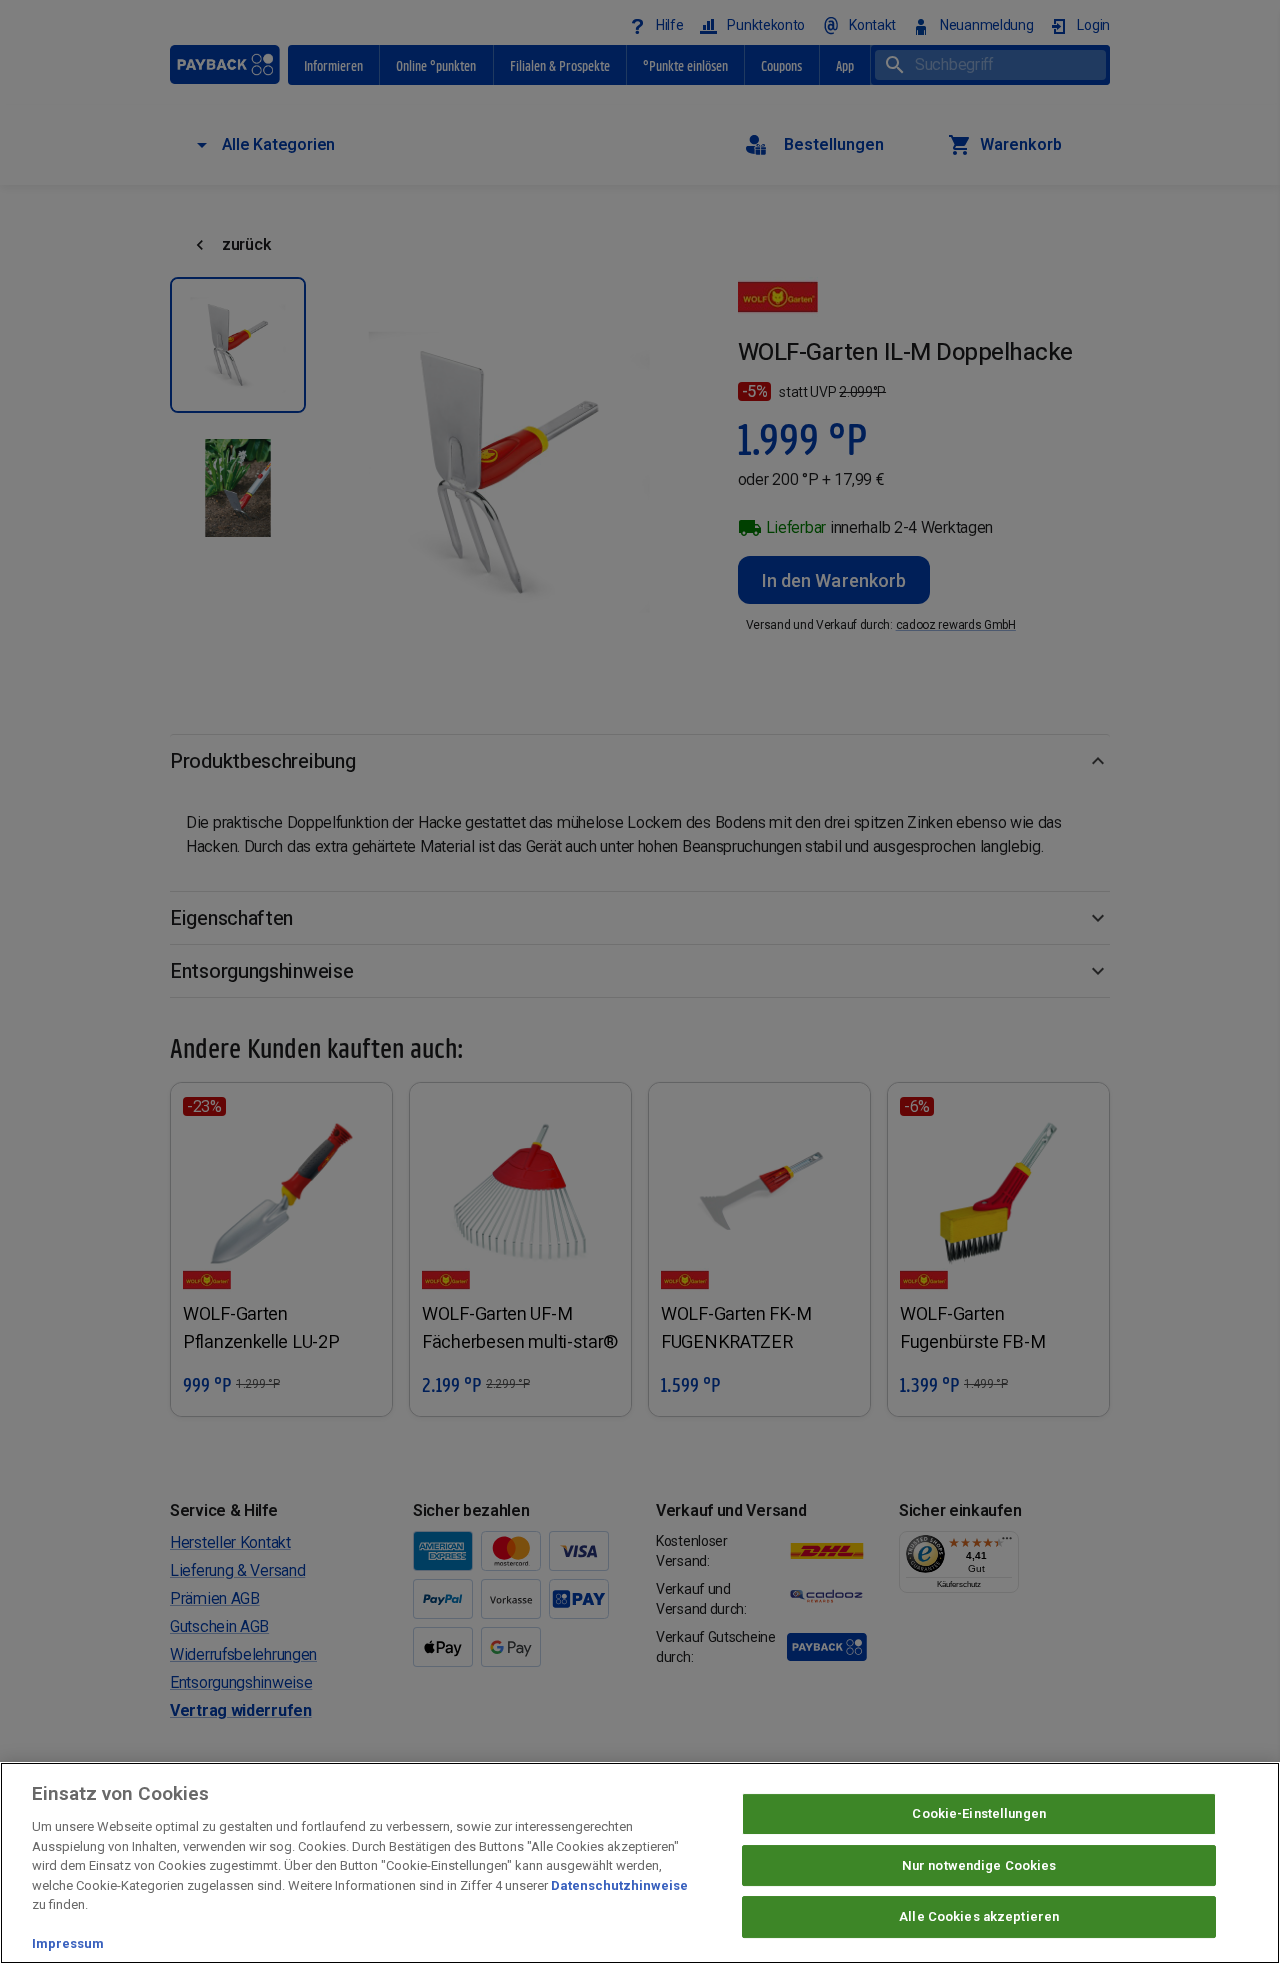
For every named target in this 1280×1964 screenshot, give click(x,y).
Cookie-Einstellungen (979, 1813)
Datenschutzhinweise (619, 1885)
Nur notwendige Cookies (979, 1865)
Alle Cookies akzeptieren (979, 1917)
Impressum (68, 1943)
